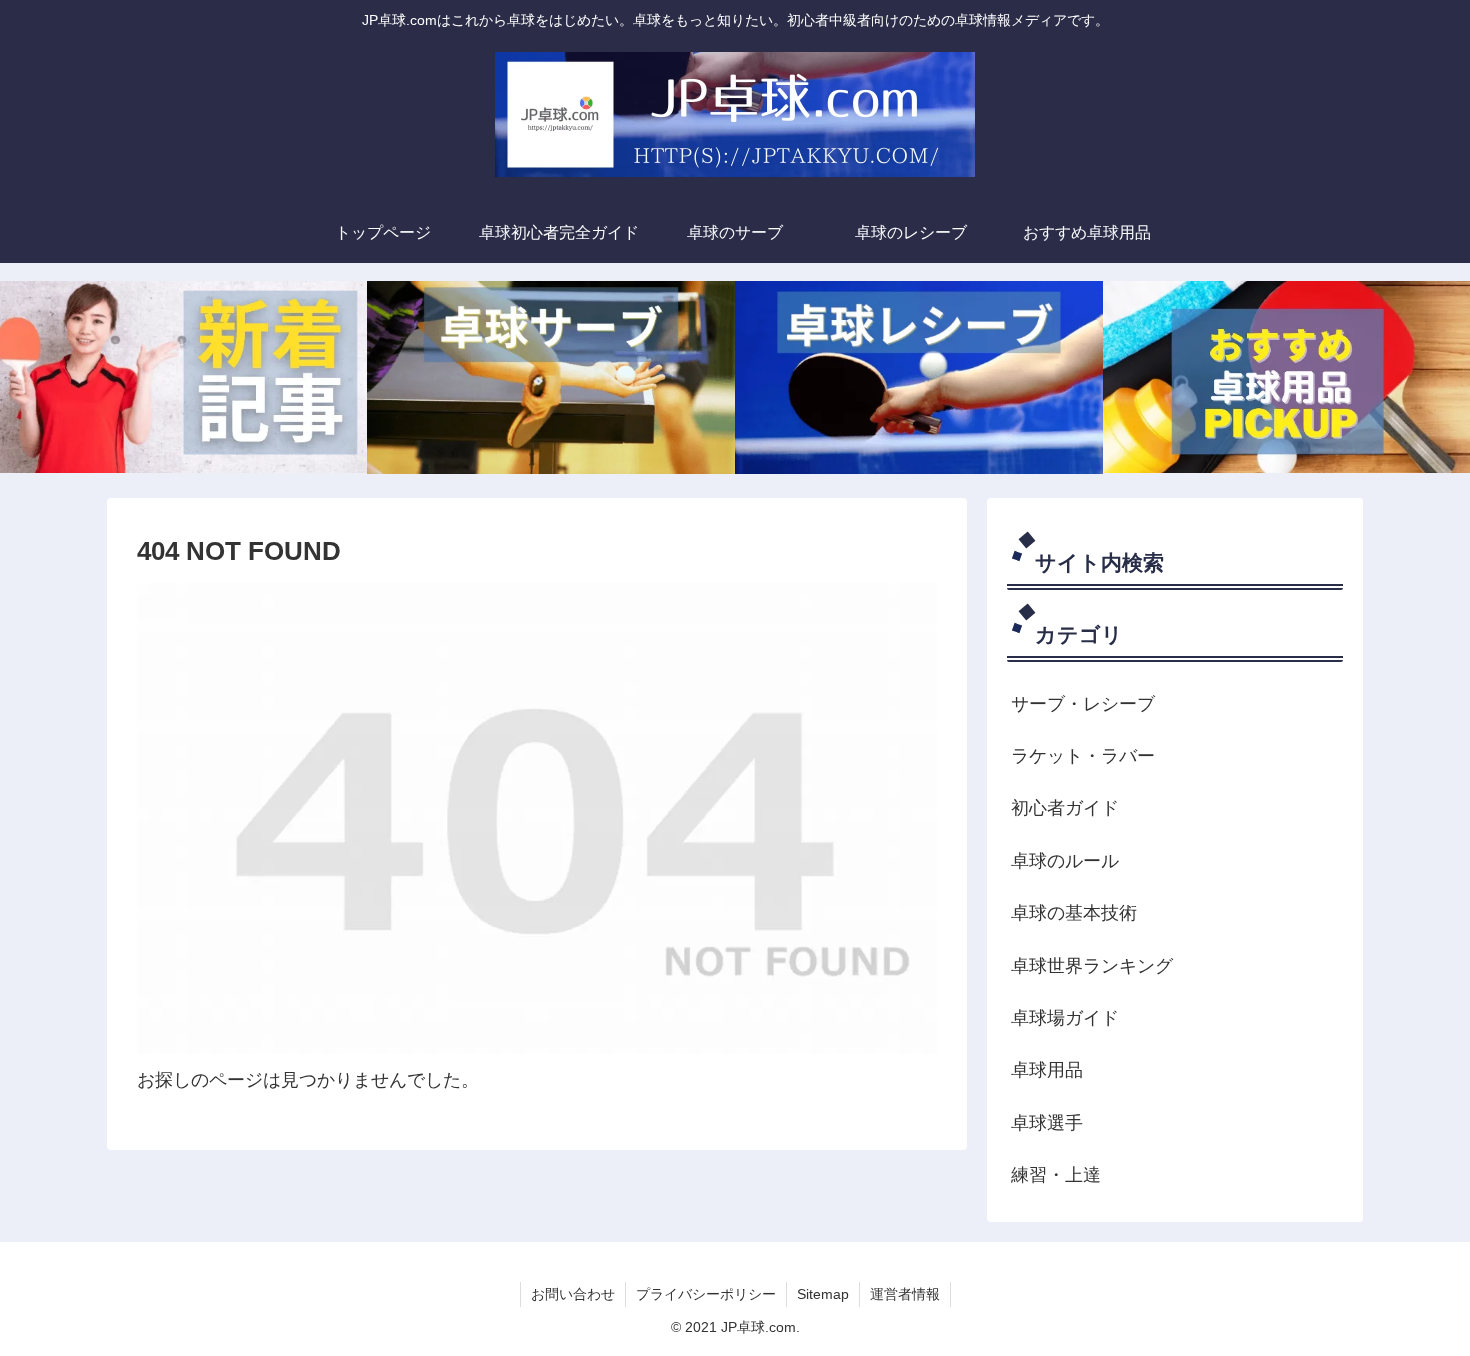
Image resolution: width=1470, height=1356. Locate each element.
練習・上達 (1056, 1175)
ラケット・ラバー (1083, 756)
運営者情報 (905, 1294)
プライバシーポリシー (706, 1294)
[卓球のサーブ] (551, 377)
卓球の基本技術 (1074, 913)
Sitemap (823, 1294)
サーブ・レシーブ (1083, 704)
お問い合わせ (573, 1294)
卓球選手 (1047, 1123)
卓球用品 (1047, 1070)
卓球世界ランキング (1092, 966)
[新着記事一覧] (183, 377)
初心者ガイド (1065, 808)
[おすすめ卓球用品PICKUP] (1286, 377)
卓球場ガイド (1065, 1018)
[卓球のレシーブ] (919, 377)
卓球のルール (1065, 861)
